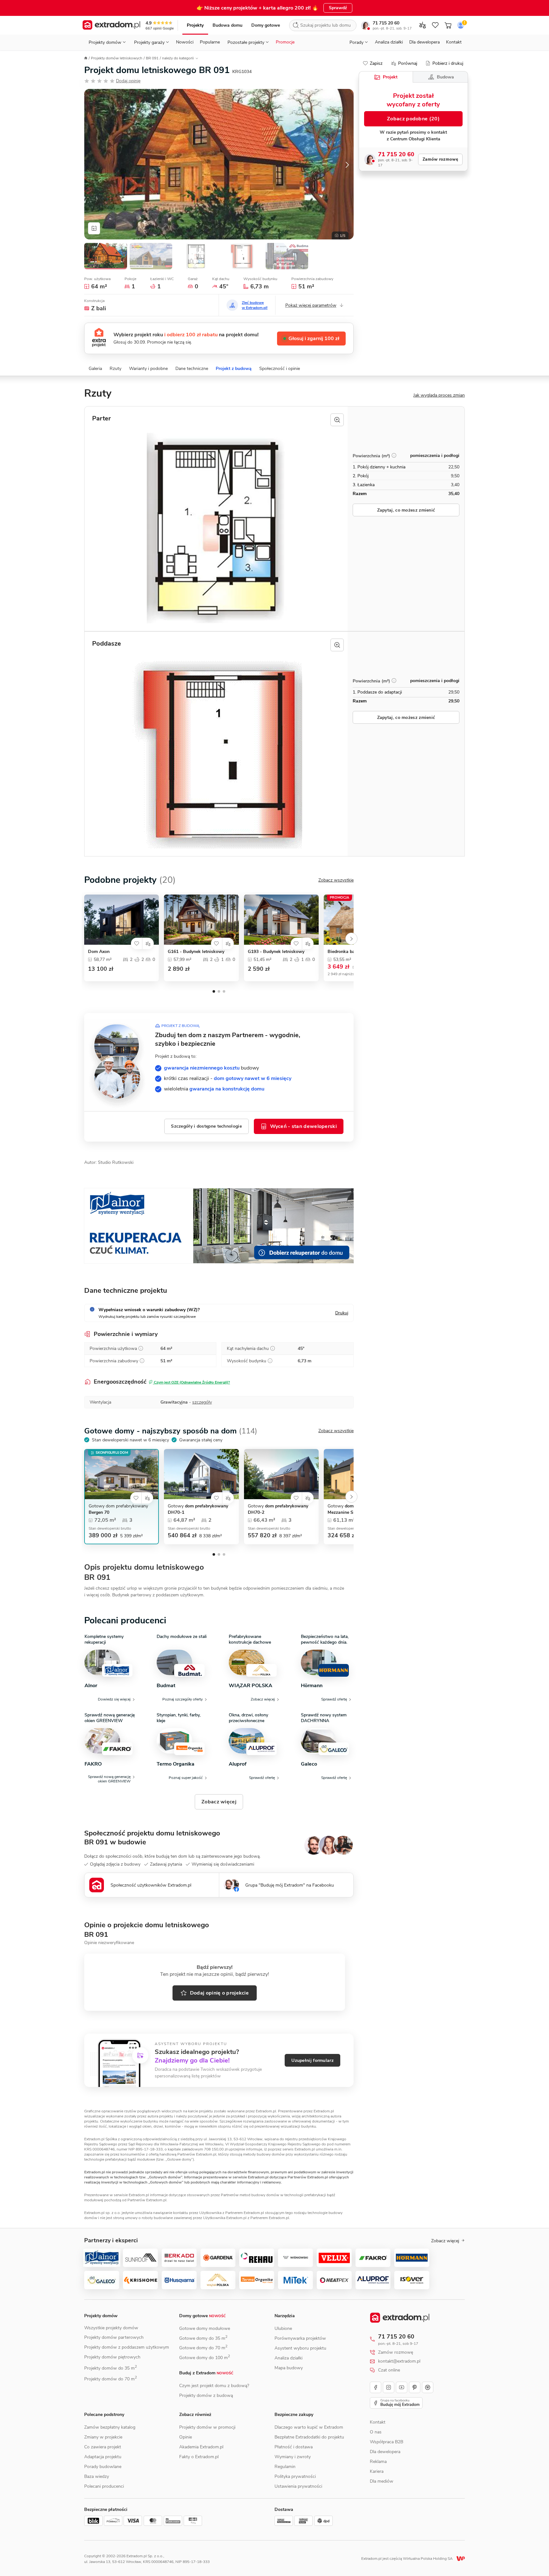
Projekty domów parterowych (114, 2337)
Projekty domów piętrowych (112, 2357)
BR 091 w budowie (115, 1842)
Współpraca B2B (386, 2442)
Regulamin (285, 2467)
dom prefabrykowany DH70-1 (198, 1509)
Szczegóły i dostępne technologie (206, 1126)
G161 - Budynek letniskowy (196, 952)
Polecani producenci (104, 2486)
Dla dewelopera (424, 42)
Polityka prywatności (295, 2476)
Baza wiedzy (97, 2476)
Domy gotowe (266, 25)
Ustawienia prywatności (298, 2486)
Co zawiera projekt (103, 2447)
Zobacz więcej (219, 1802)
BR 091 (152, 58)
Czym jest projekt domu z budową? (214, 2386)
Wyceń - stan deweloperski (304, 1126)
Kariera (377, 2471)
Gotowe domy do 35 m (203, 2338)
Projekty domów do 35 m (111, 2368)
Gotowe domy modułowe (205, 2328)
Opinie (186, 2437)
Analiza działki (389, 42)
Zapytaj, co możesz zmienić (406, 510)
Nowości (185, 42)
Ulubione (283, 2328)
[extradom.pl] (111, 25)
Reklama (378, 2462)
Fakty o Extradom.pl (199, 2457)
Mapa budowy (289, 2368)
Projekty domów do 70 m (111, 2379)
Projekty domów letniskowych (117, 58)
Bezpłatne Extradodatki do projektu (309, 2437)
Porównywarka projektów (300, 2338)
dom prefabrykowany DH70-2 (278, 1509)
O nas (376, 2432)
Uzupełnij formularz (312, 2060)
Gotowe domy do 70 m (203, 2348)
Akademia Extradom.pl (201, 2447)
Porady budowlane (103, 2467)
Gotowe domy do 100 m (205, 2358)
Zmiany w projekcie (103, 2437)
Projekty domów (101, 2316)
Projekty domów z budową (206, 2395)
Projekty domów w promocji (207, 2427)
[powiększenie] (337, 420)
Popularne (210, 42)
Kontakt (454, 42)
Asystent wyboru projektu (300, 2348)
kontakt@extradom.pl (399, 2361)
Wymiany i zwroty (293, 2457)
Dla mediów (382, 2481)
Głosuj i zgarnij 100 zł (314, 339)
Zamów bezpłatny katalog (110, 2427)
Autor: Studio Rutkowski (109, 1162)
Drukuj (342, 1313)
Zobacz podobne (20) (413, 119)
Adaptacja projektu (103, 2457)
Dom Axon (99, 952)
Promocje (285, 42)
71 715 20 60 (386, 23)
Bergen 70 (118, 1509)
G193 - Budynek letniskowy (276, 952)
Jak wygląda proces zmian (439, 395)
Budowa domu (227, 25)
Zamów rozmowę (440, 159)
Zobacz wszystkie (336, 880)
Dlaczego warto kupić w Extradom (309, 2427)
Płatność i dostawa (294, 2447)
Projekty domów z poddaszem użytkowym (127, 2347)
